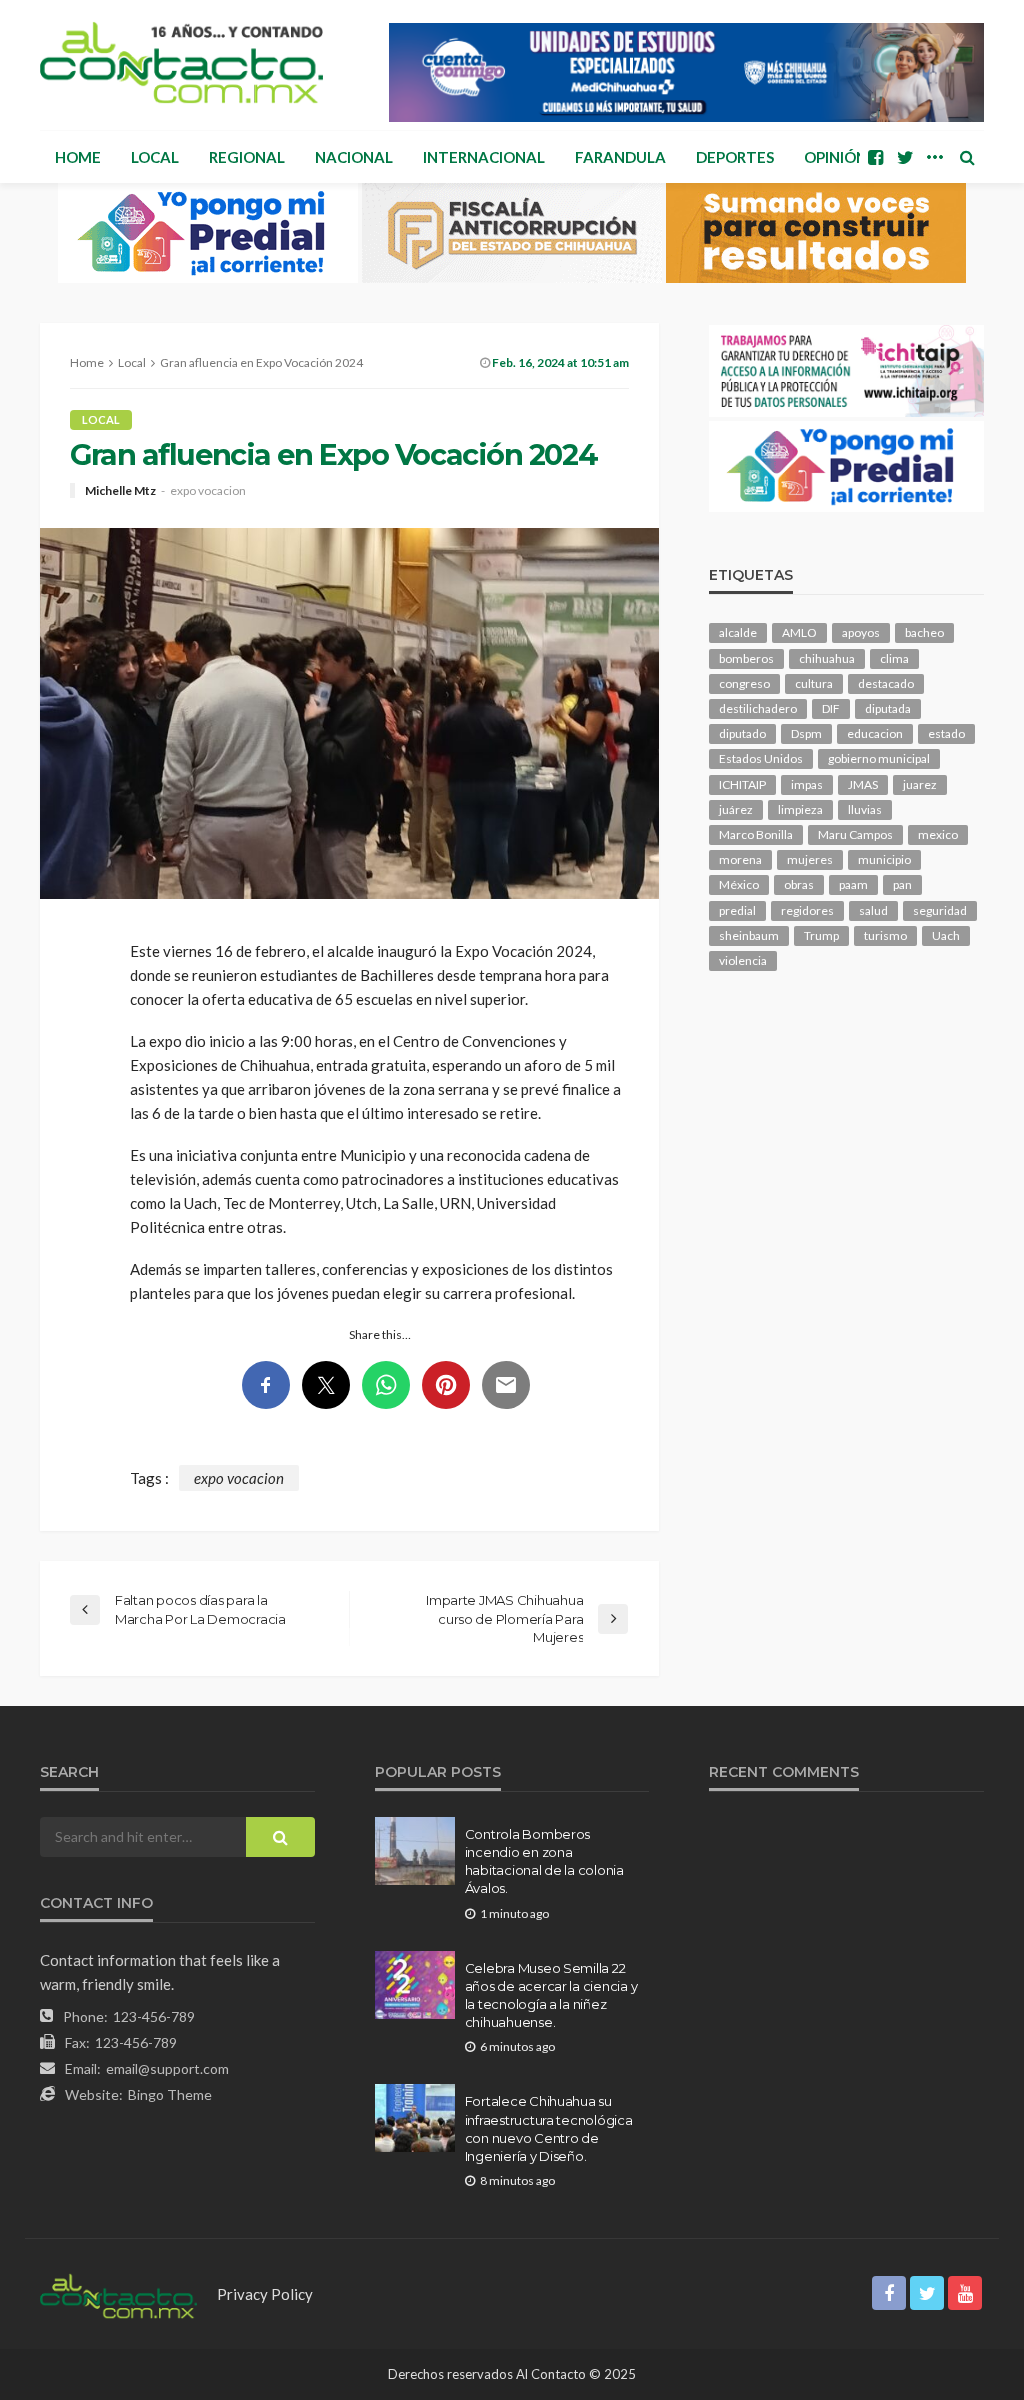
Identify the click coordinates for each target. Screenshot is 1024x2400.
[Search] (967, 157)
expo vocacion (208, 491)
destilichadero (758, 708)
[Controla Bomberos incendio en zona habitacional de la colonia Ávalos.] (415, 1851)
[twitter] (905, 157)
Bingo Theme (170, 2094)
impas (807, 784)
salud (873, 910)
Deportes (735, 157)
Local (155, 157)
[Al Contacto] (181, 62)
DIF (831, 708)
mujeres (810, 859)
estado (946, 733)
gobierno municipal (879, 758)
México (739, 884)
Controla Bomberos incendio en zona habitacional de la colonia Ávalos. (544, 1861)
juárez (736, 809)
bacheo (924, 632)
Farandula (620, 157)
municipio (884, 859)
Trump (821, 935)
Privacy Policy (265, 2294)
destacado (886, 683)
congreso (744, 683)
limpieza (800, 809)
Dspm (806, 733)
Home (78, 157)
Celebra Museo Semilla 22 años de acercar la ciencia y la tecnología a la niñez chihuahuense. (551, 1995)
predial (737, 910)
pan (902, 884)
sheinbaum (749, 935)
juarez (920, 784)
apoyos (861, 632)
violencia (743, 960)
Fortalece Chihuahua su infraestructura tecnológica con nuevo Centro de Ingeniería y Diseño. (549, 2128)
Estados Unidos (761, 758)
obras (799, 884)
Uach (946, 935)
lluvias (865, 809)
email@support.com (167, 2068)
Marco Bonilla (756, 834)
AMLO (799, 632)
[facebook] (875, 157)
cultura (814, 683)
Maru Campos (855, 834)
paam (853, 884)
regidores (807, 910)
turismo (885, 935)
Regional (247, 157)
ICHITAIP (742, 784)
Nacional (354, 157)
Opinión (835, 157)
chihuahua (827, 658)
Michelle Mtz (120, 491)
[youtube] (965, 2293)
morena (740, 859)
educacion (875, 733)
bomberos (746, 658)
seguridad (940, 910)
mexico (938, 834)
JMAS (863, 784)
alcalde (738, 632)
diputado (742, 733)
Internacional (484, 157)
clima (894, 658)
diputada (888, 708)
